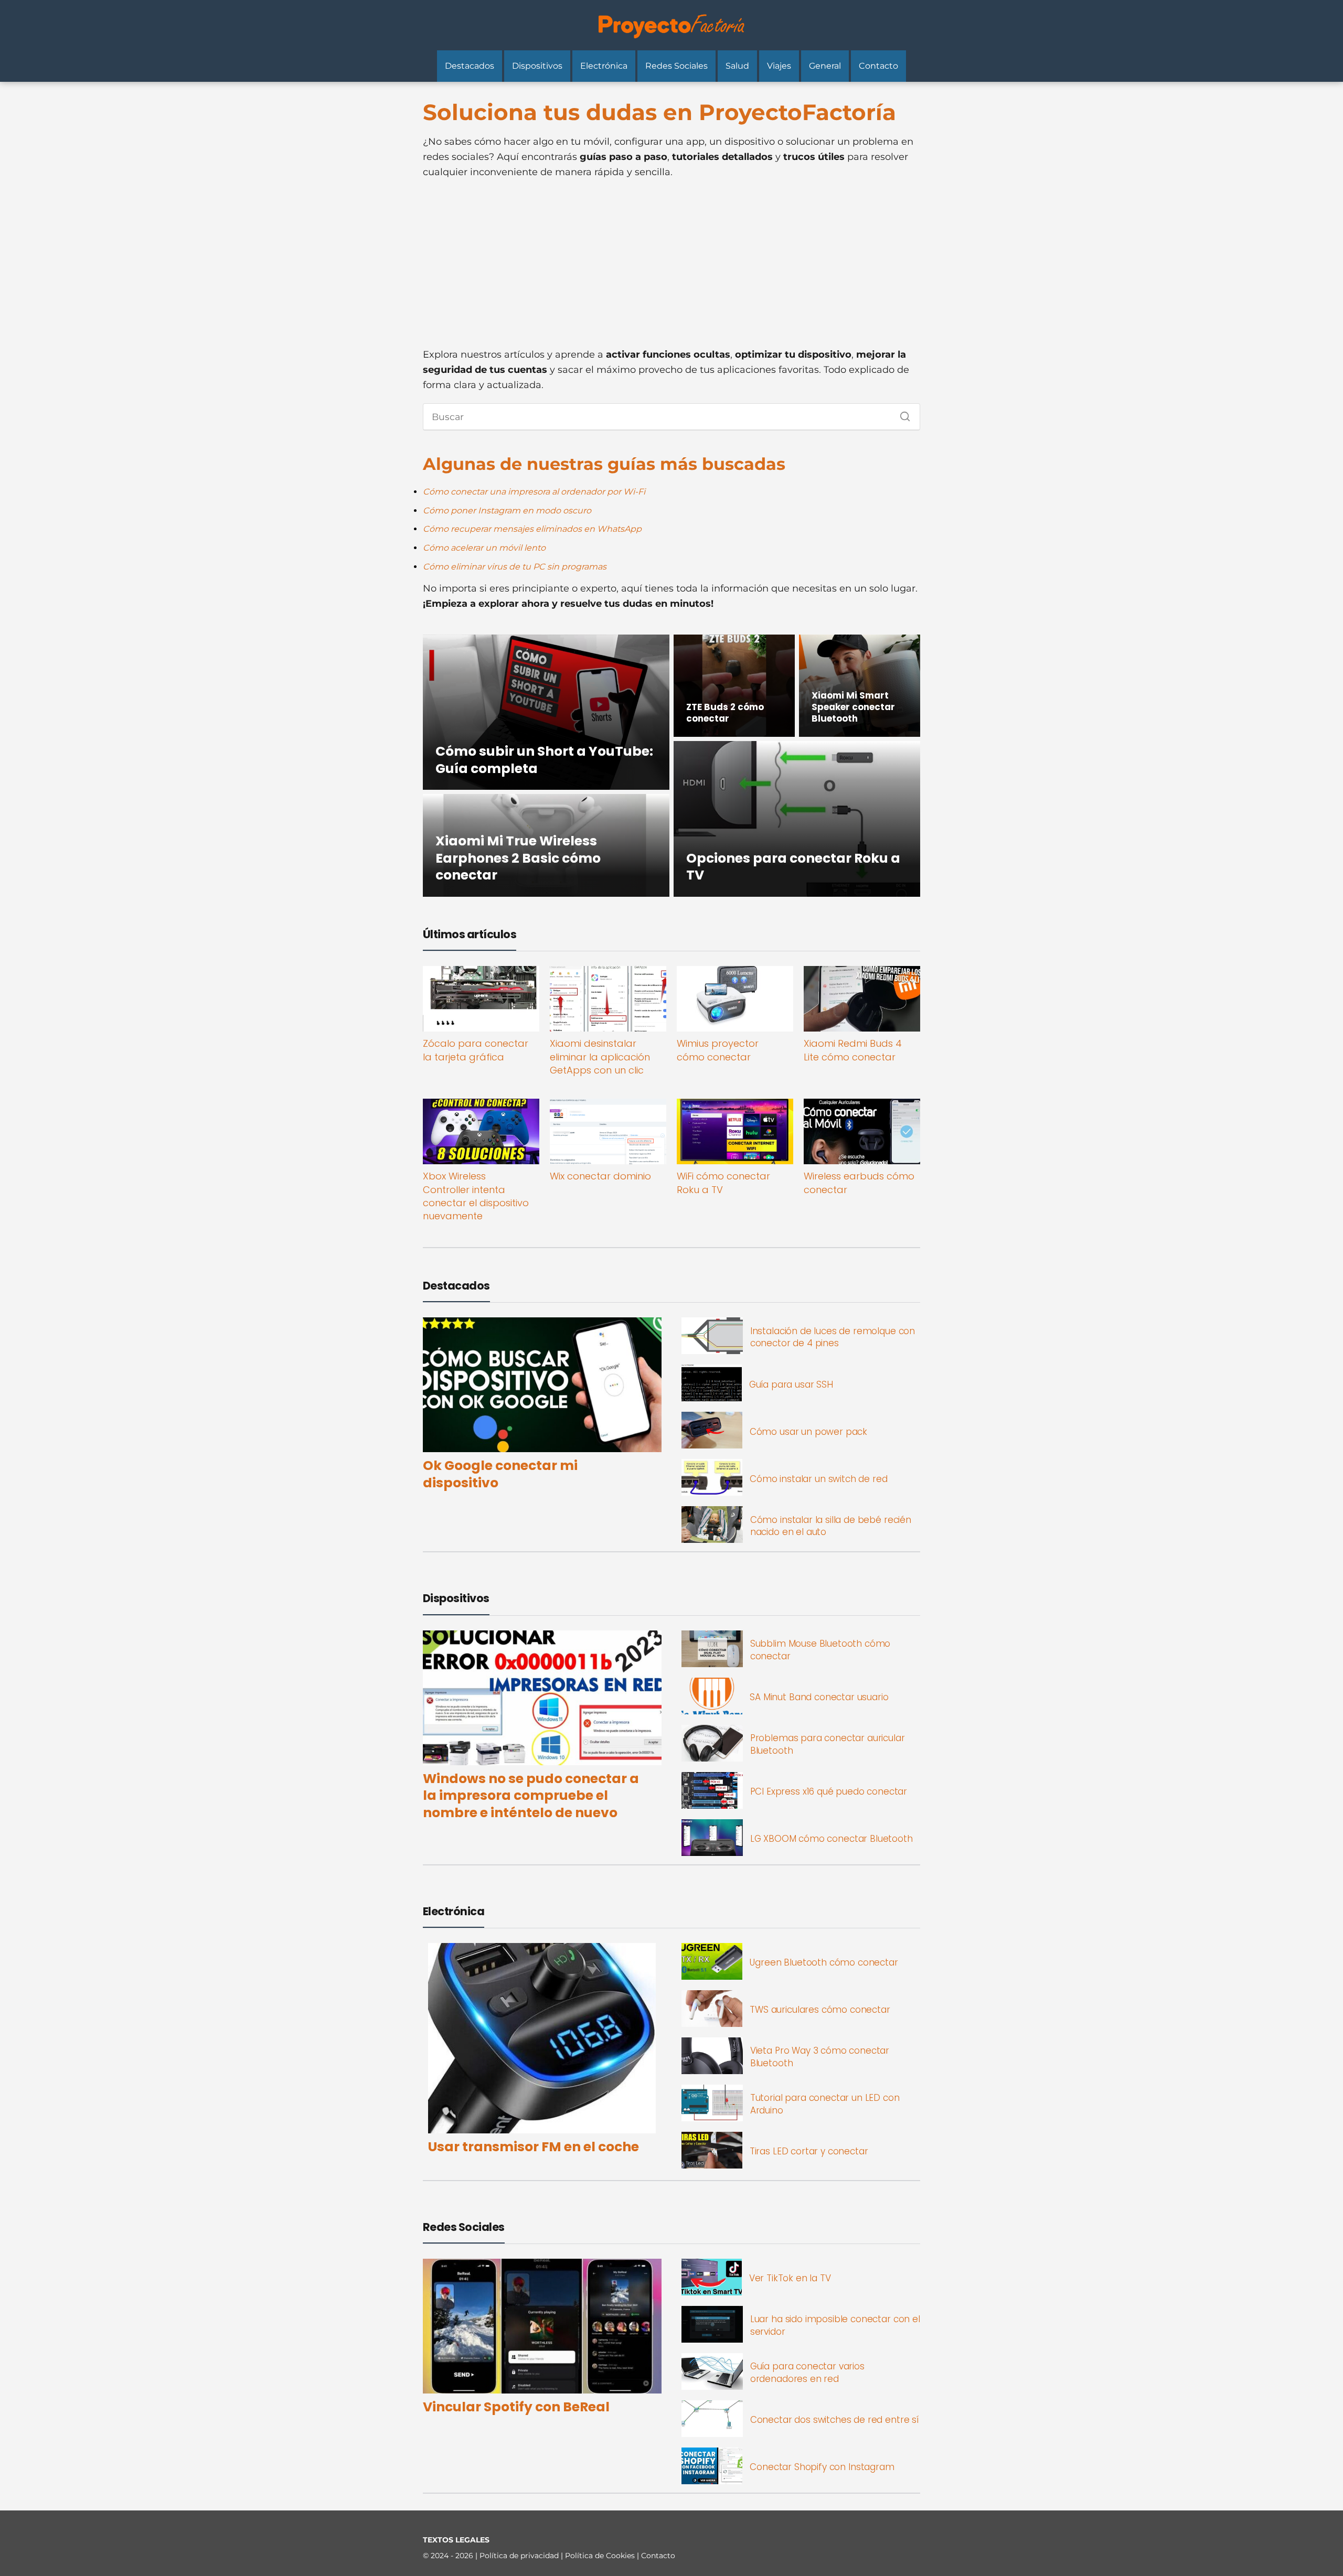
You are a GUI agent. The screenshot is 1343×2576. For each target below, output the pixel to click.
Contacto (878, 66)
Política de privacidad (520, 2556)
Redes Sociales (676, 66)
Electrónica (604, 66)
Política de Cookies (601, 2556)
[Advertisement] (671, 263)
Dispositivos (537, 66)
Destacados (470, 66)
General (825, 66)
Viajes (779, 66)
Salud (737, 66)
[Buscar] (901, 414)
